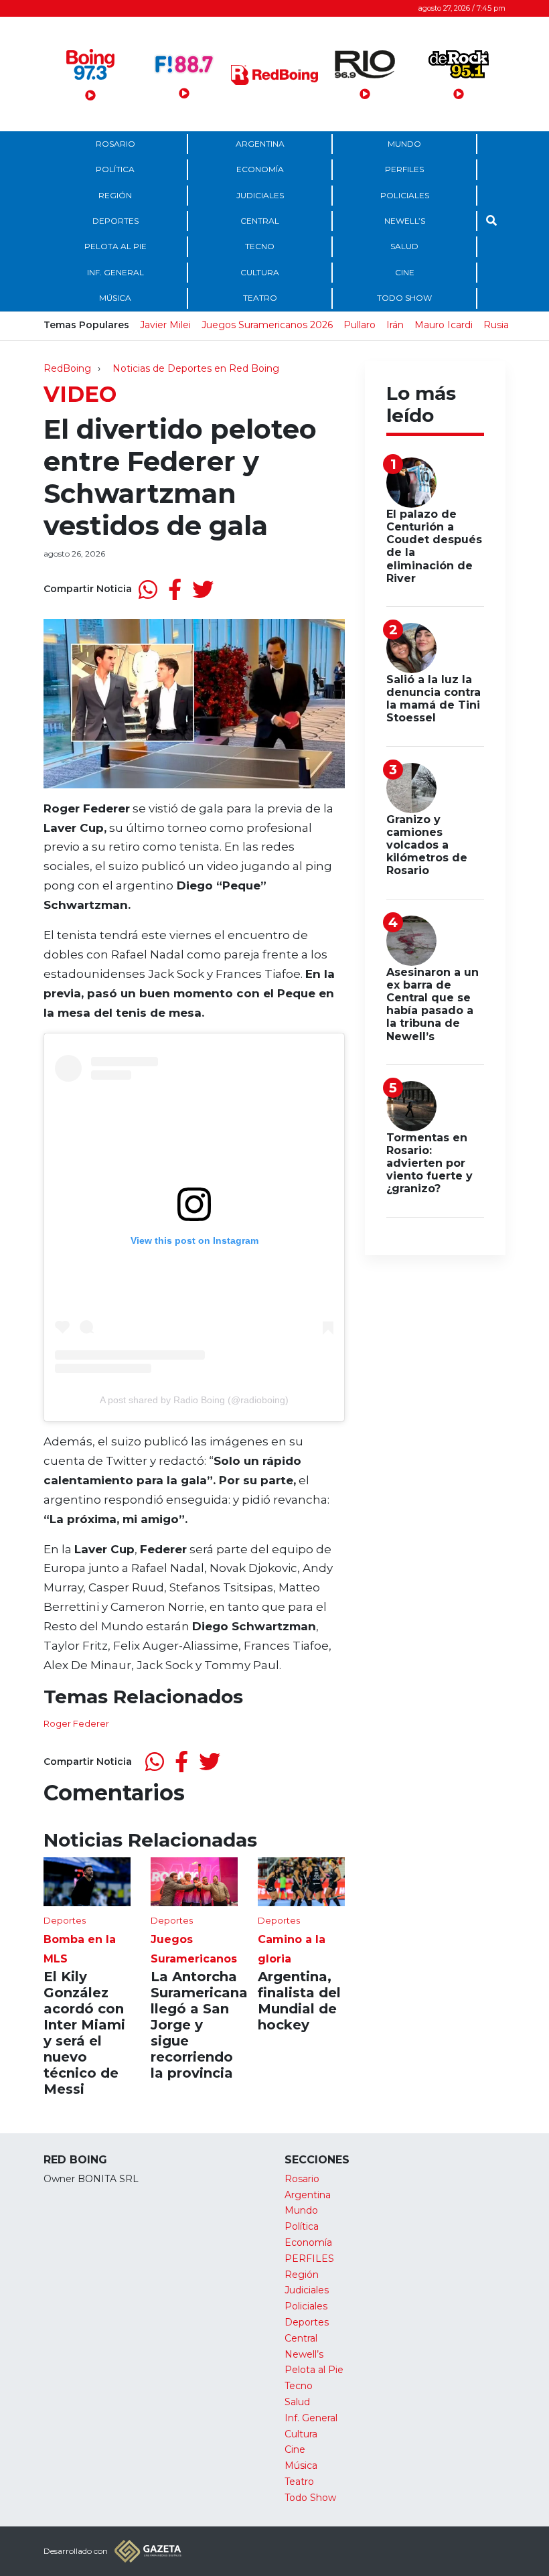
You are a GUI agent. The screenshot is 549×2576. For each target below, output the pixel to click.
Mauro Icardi (444, 325)
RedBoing (67, 368)
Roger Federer (76, 1723)
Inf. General (115, 272)
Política (115, 169)
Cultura (260, 272)
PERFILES (404, 169)
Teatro (260, 298)
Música (115, 298)
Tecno (260, 246)
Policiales (405, 195)
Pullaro (360, 325)
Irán (395, 325)
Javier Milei (165, 325)
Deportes (115, 221)
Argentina (260, 144)
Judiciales (260, 195)
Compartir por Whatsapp (148, 589)
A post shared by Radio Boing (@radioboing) (194, 1400)
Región (115, 195)
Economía (260, 169)
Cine (405, 272)
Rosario (115, 144)
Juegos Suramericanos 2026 (267, 325)
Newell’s (405, 221)
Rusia (496, 325)
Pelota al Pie (115, 246)
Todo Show (404, 298)
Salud (404, 246)
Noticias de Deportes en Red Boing (196, 368)
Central (260, 221)
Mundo (404, 144)
